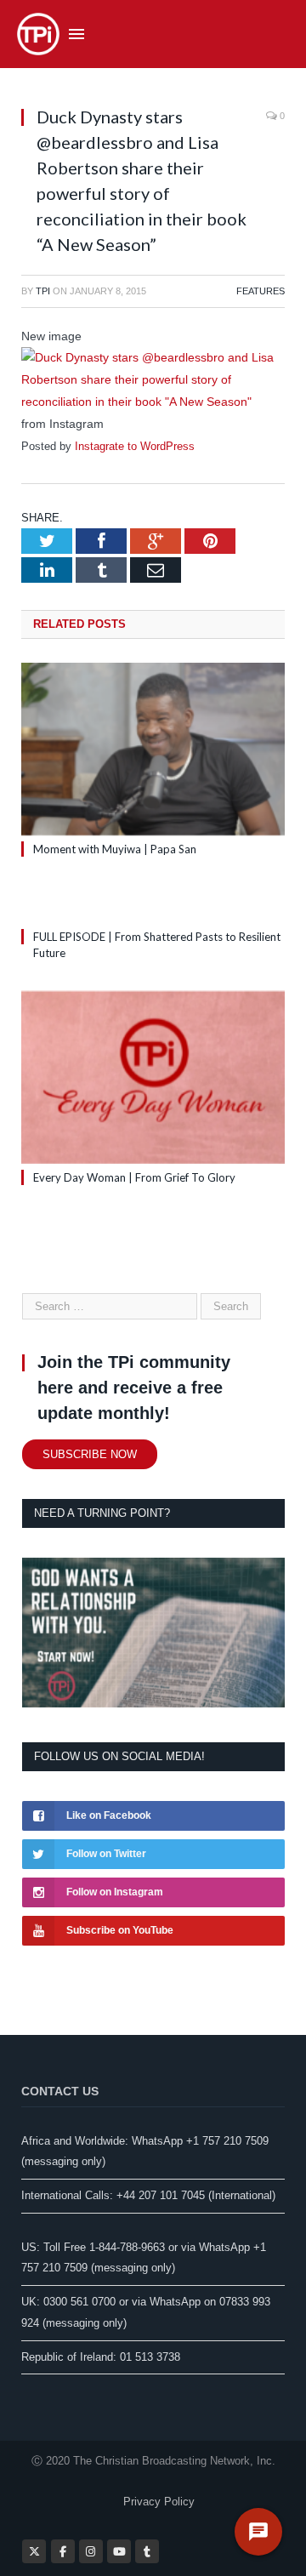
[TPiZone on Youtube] (119, 2551)
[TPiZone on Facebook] (63, 2551)
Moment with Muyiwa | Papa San (115, 849)
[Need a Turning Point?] (153, 1704)
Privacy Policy (159, 2502)
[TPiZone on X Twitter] (34, 2551)
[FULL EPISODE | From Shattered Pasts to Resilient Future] (153, 905)
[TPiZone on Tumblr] (147, 2551)
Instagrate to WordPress (135, 446)
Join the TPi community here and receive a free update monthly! (134, 1388)
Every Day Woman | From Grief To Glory (134, 1177)
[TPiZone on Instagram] (91, 2551)
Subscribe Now (90, 1454)
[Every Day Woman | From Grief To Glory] (153, 1077)
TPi (43, 291)
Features (261, 291)
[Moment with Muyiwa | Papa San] (153, 749)
